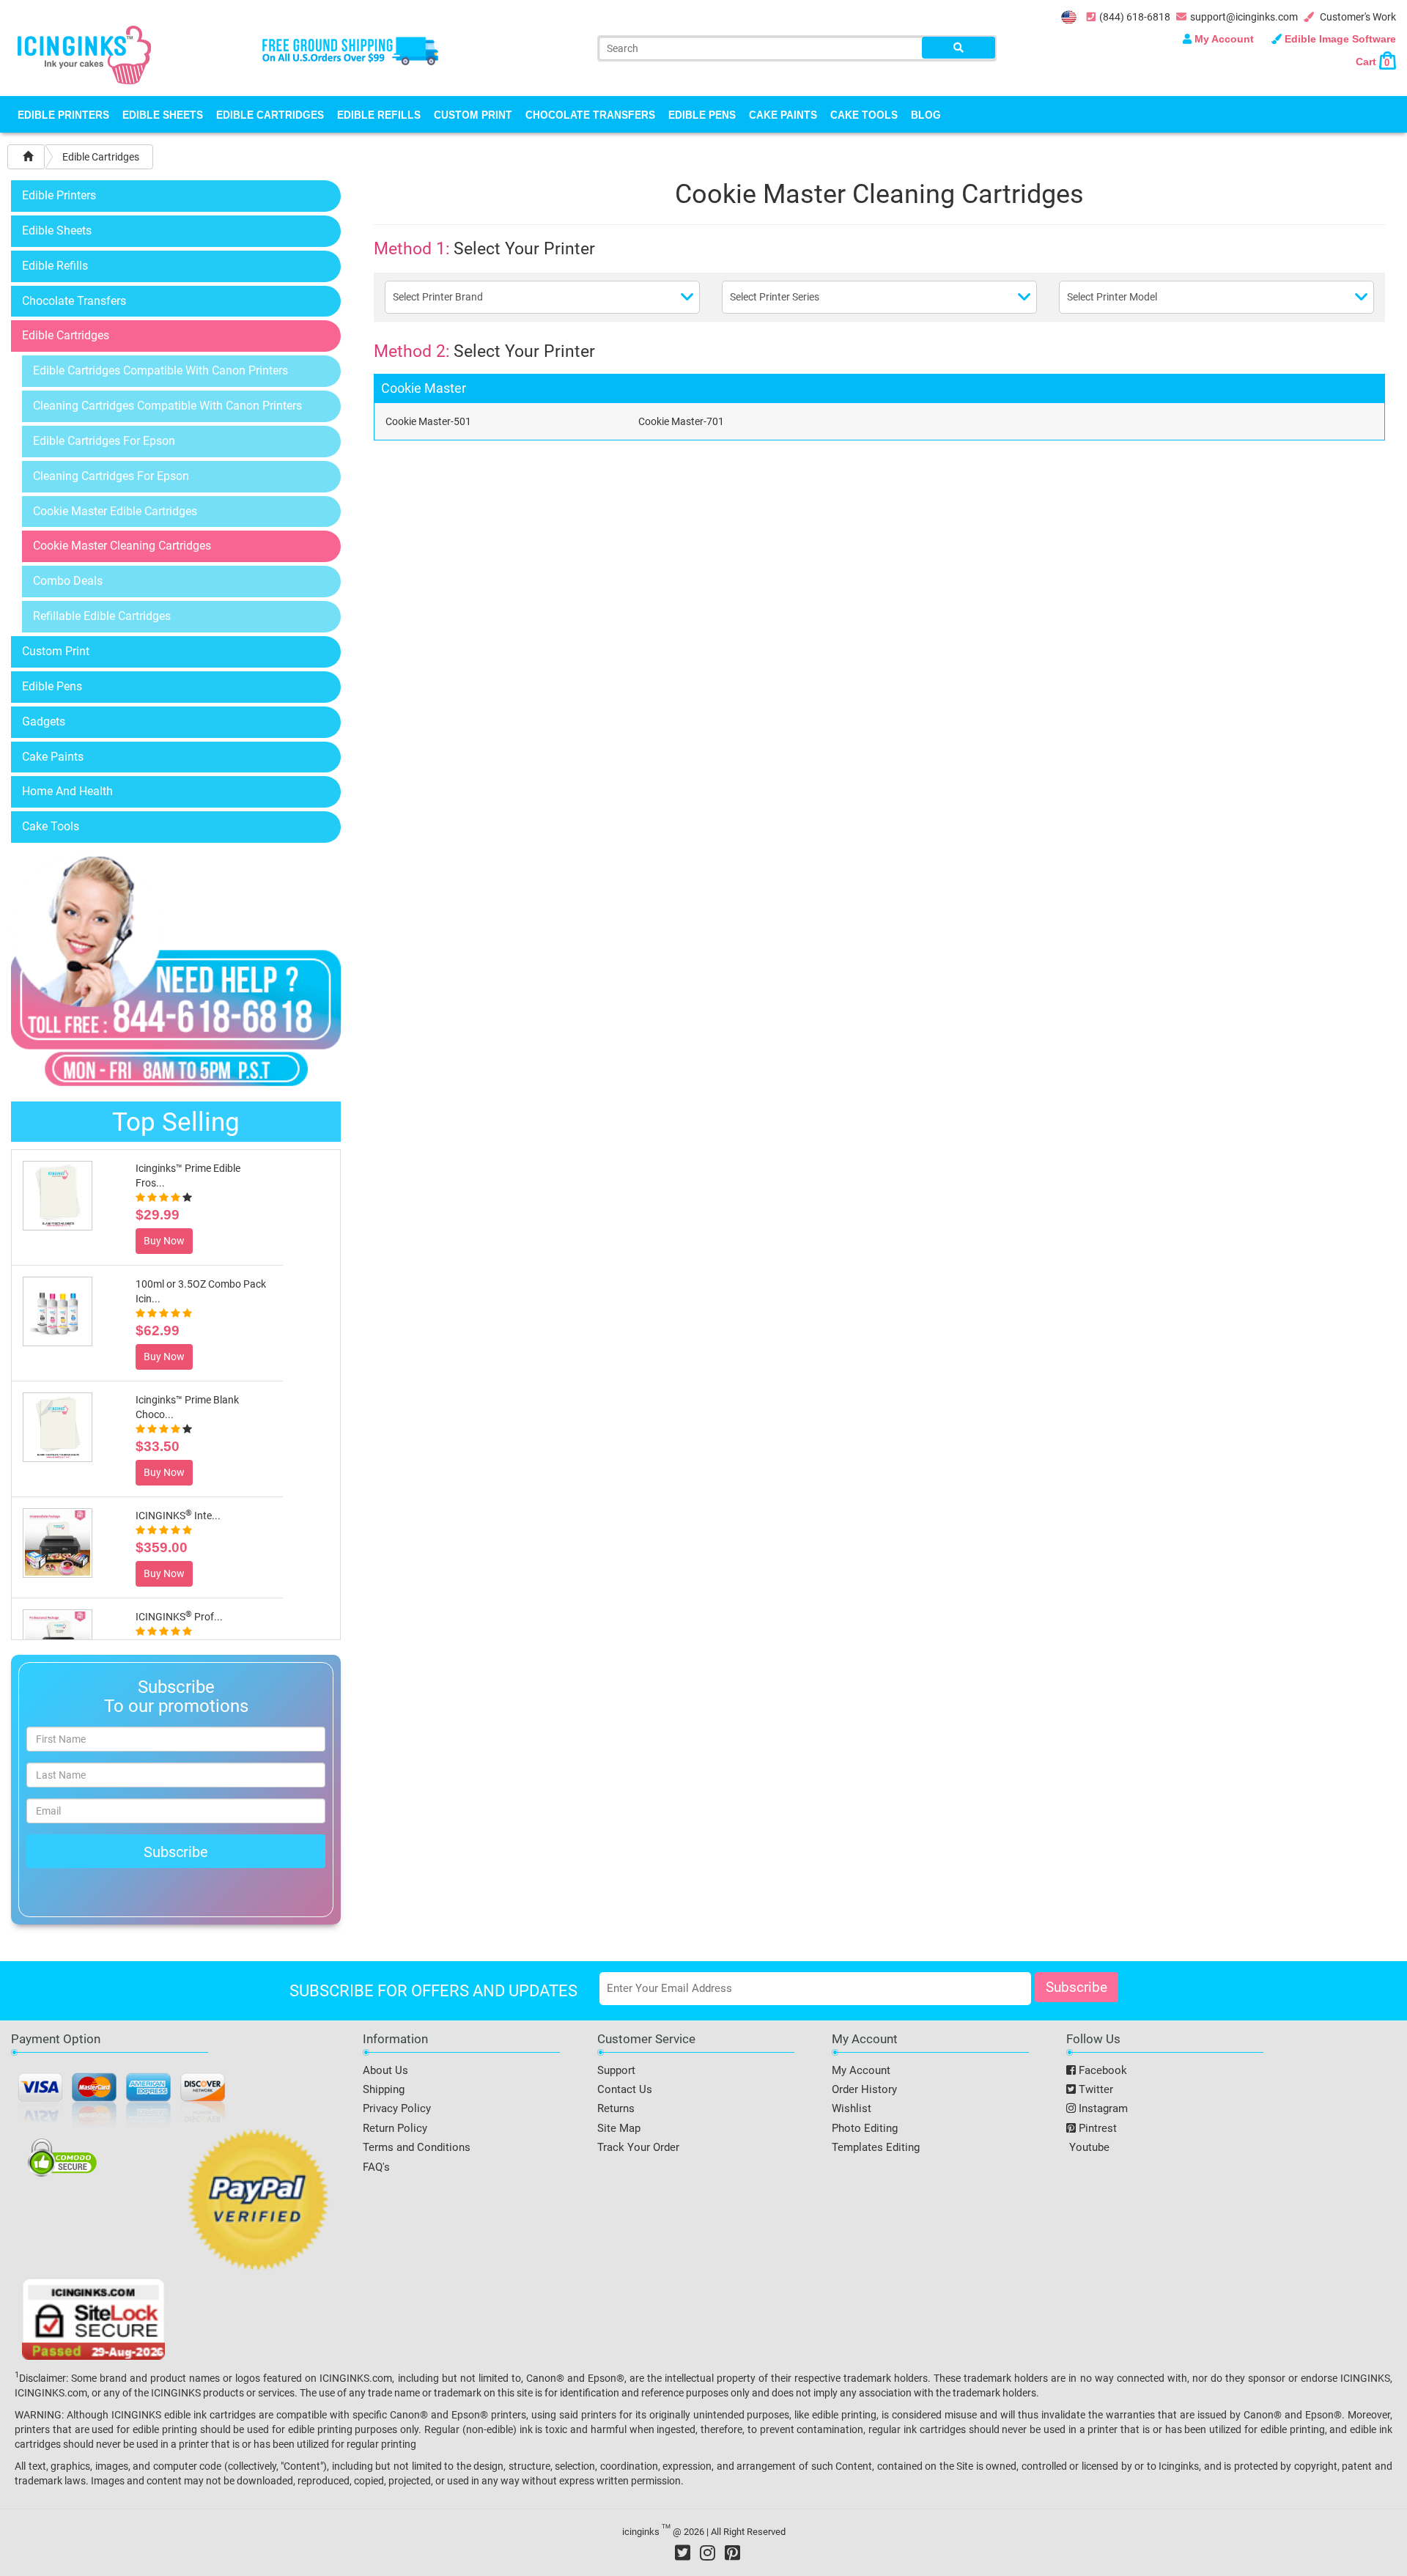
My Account (1224, 39)
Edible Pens (702, 114)
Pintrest (1096, 2128)
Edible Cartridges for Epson (104, 441)
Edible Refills (379, 114)
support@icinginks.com (1244, 17)
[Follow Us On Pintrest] (732, 2553)
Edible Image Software (1339, 39)
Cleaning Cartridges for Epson (111, 476)
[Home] (28, 157)
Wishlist (852, 2108)
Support (616, 2070)
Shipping (384, 2089)
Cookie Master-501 (428, 421)
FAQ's (376, 2167)
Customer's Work (1357, 17)
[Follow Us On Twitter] (683, 2553)
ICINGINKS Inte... (178, 1516)
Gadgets (44, 721)
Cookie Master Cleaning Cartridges (122, 546)
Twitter (1094, 2089)
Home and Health (67, 791)
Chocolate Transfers (590, 114)
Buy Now (164, 1241)
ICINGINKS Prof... (179, 1617)
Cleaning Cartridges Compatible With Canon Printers (167, 406)
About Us (385, 2070)
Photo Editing (865, 2128)
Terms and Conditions (417, 2147)
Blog (926, 114)
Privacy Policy (397, 2108)
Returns (616, 2108)
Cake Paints (783, 114)
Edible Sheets (163, 114)
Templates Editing (876, 2147)
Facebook (1101, 2070)
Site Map (619, 2128)
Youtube (1088, 2147)
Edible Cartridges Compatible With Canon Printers (160, 370)
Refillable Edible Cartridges (102, 616)
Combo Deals (68, 581)
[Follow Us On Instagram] (708, 2553)
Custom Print (473, 114)
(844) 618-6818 (1135, 17)
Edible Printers (63, 114)
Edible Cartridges (270, 114)
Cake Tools (864, 114)
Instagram (1102, 2108)
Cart (1373, 62)
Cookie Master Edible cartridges (115, 511)
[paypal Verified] (258, 2202)
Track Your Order (638, 2147)
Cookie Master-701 (681, 421)
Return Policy (395, 2128)
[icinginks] (84, 53)
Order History (864, 2089)
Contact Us (625, 2089)
